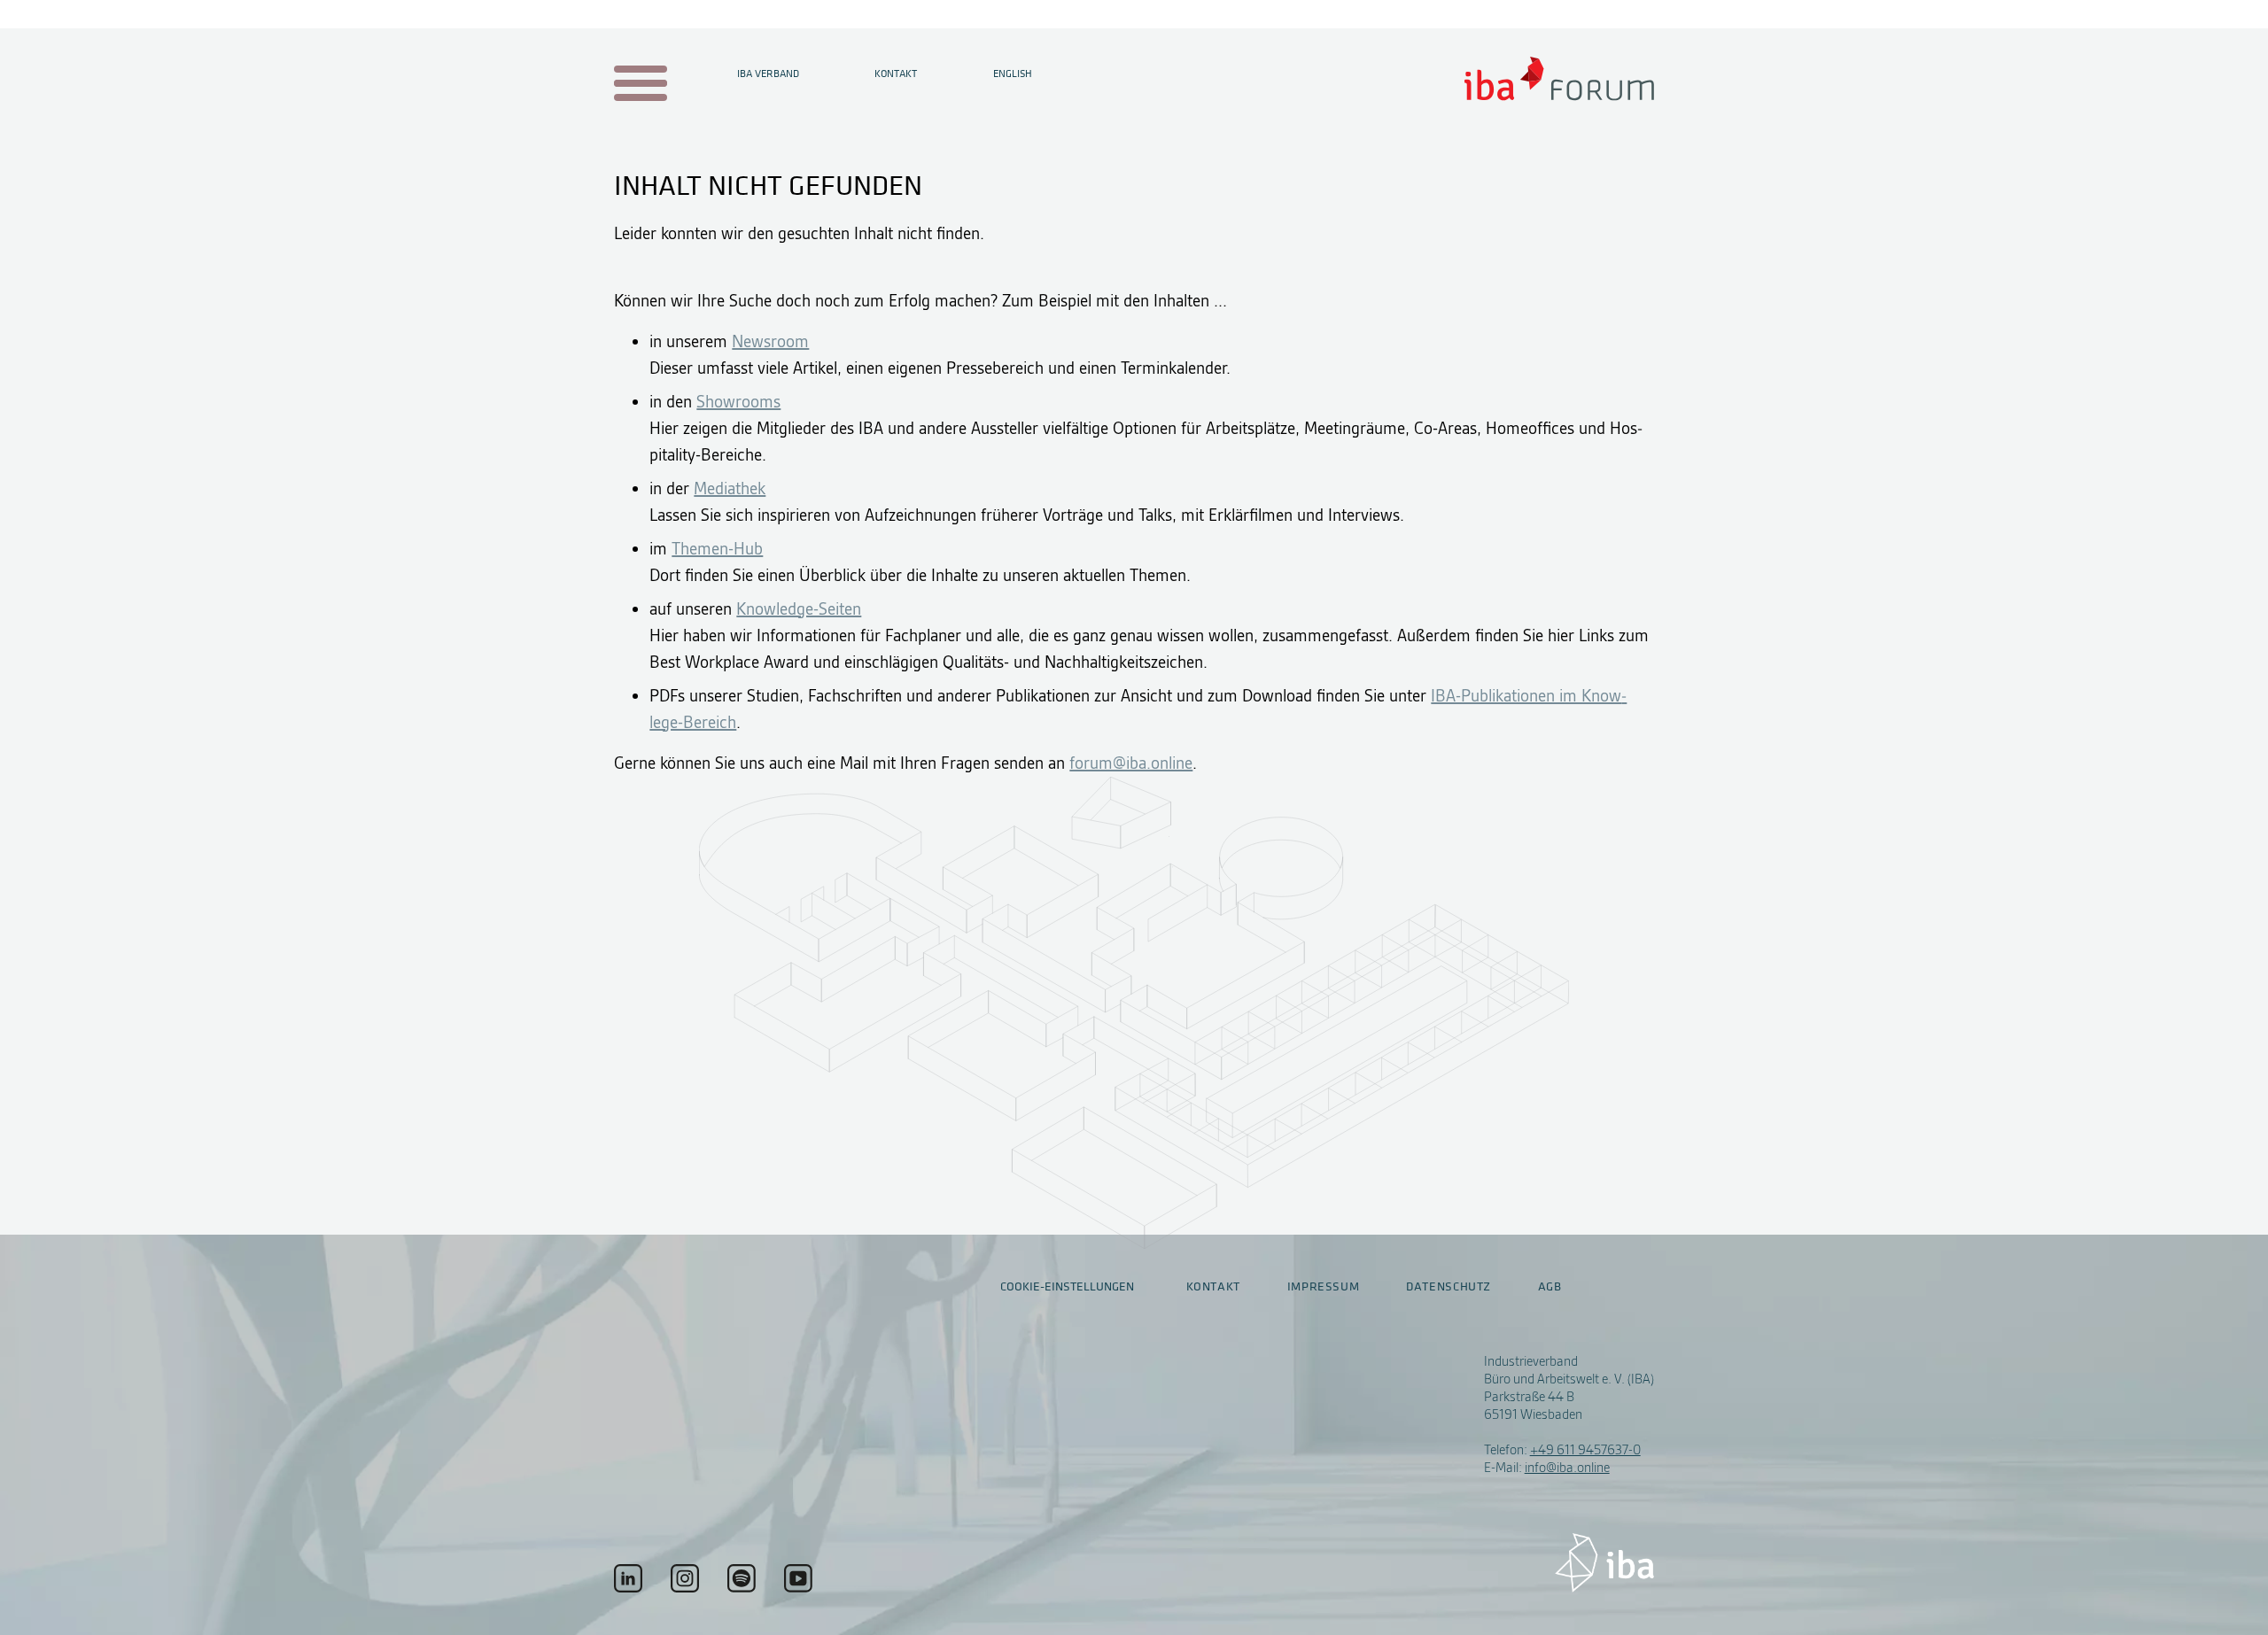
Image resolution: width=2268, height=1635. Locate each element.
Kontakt (896, 74)
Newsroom (770, 341)
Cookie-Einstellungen (1067, 1286)
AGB (1550, 1287)
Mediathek (730, 488)
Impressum (1324, 1287)
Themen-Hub (717, 549)
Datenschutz (1449, 1287)
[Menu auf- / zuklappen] (637, 85)
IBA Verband (768, 74)
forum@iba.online (1131, 763)
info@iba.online (1567, 1468)
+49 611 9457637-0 (1585, 1450)
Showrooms (738, 402)
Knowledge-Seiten (799, 609)
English (1013, 74)
